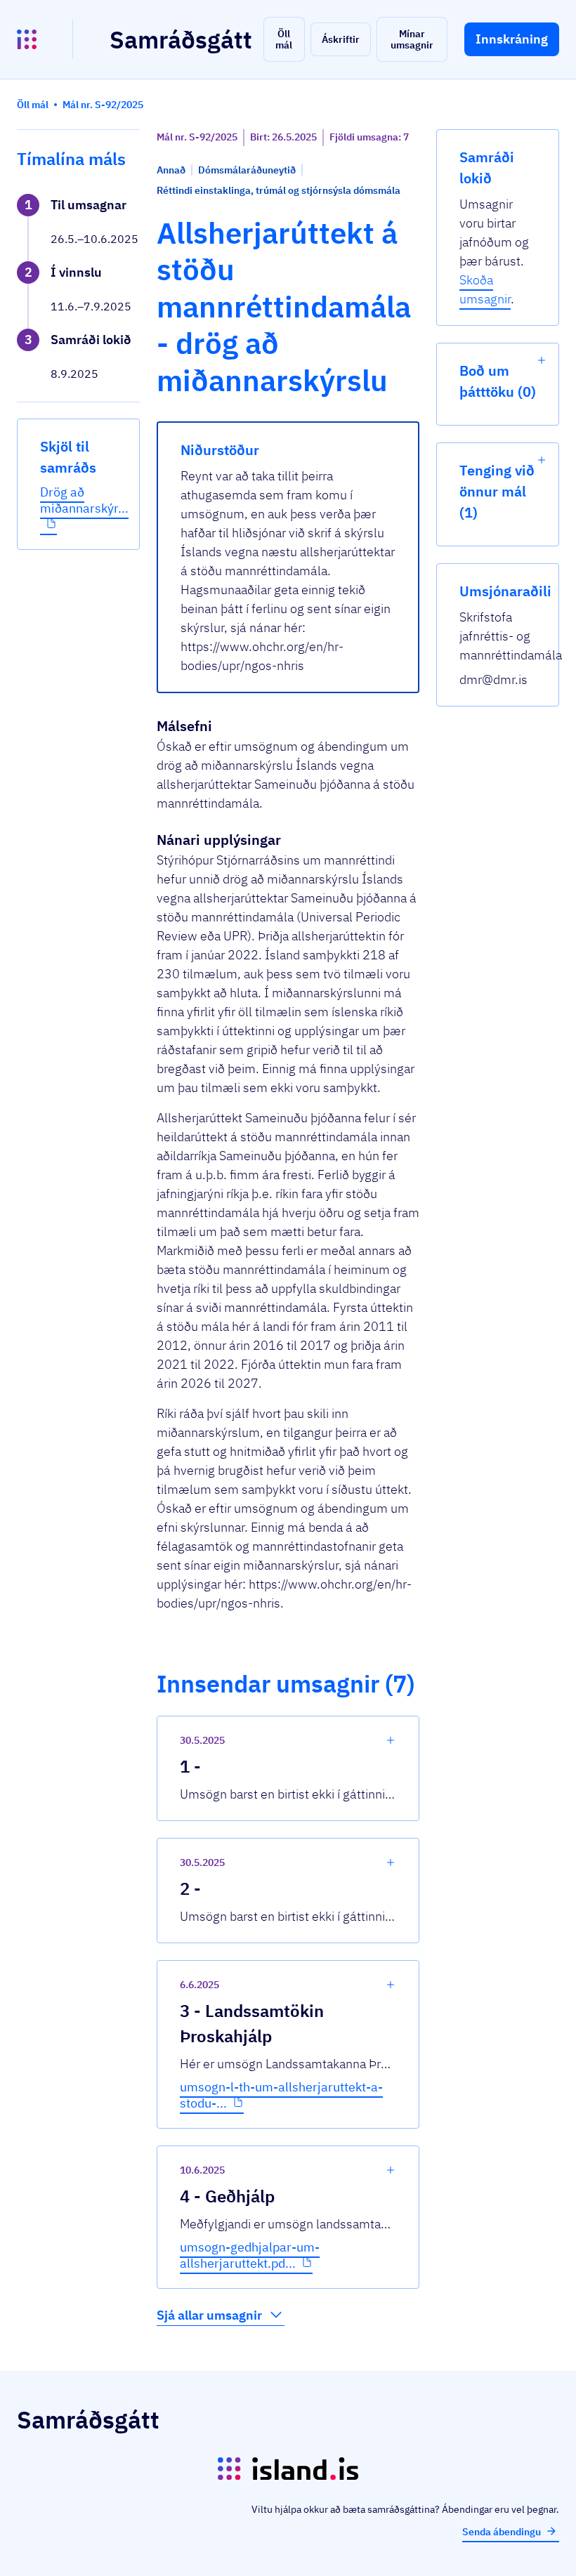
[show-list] (542, 360)
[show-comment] (391, 1740)
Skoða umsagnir (485, 289)
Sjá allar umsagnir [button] (209, 2315)
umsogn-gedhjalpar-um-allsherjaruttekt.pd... (250, 2255)
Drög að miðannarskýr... (84, 500)
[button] (284, 39)
